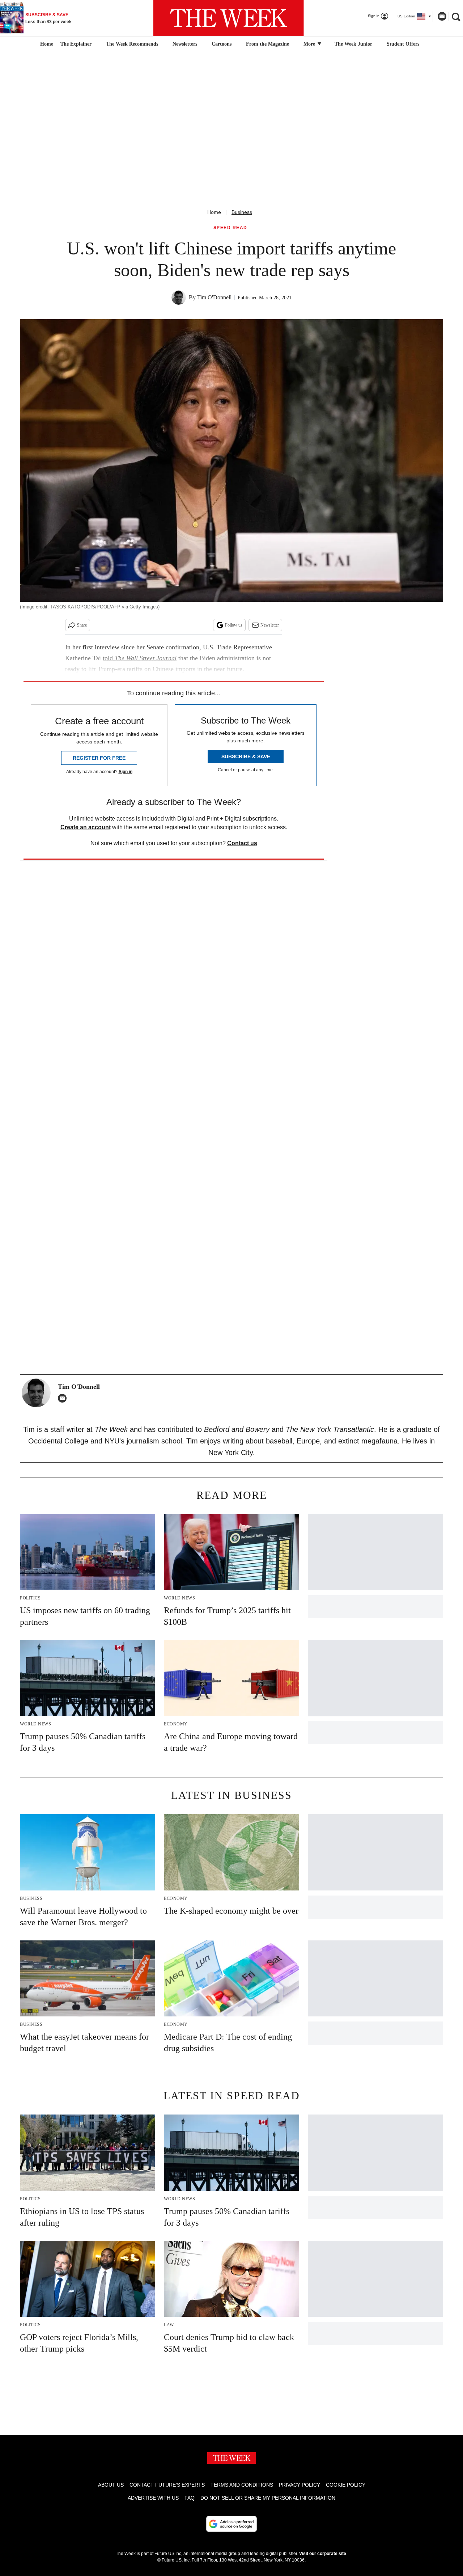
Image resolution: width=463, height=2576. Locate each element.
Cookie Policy (346, 2485)
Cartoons (222, 44)
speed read (230, 228)
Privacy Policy (300, 2485)
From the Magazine (267, 44)
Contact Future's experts (167, 2485)
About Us (111, 2485)
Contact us (242, 843)
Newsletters (185, 44)
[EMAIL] (64, 1398)
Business (242, 212)
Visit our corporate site (323, 2554)
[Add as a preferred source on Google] (231, 2524)
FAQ (190, 2498)
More (310, 44)
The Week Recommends (132, 44)
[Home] (46, 44)
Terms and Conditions (242, 2485)
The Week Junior (353, 44)
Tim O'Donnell (214, 297)
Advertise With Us (153, 2498)
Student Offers (403, 44)
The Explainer (76, 44)
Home (214, 212)
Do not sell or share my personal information (268, 2498)
